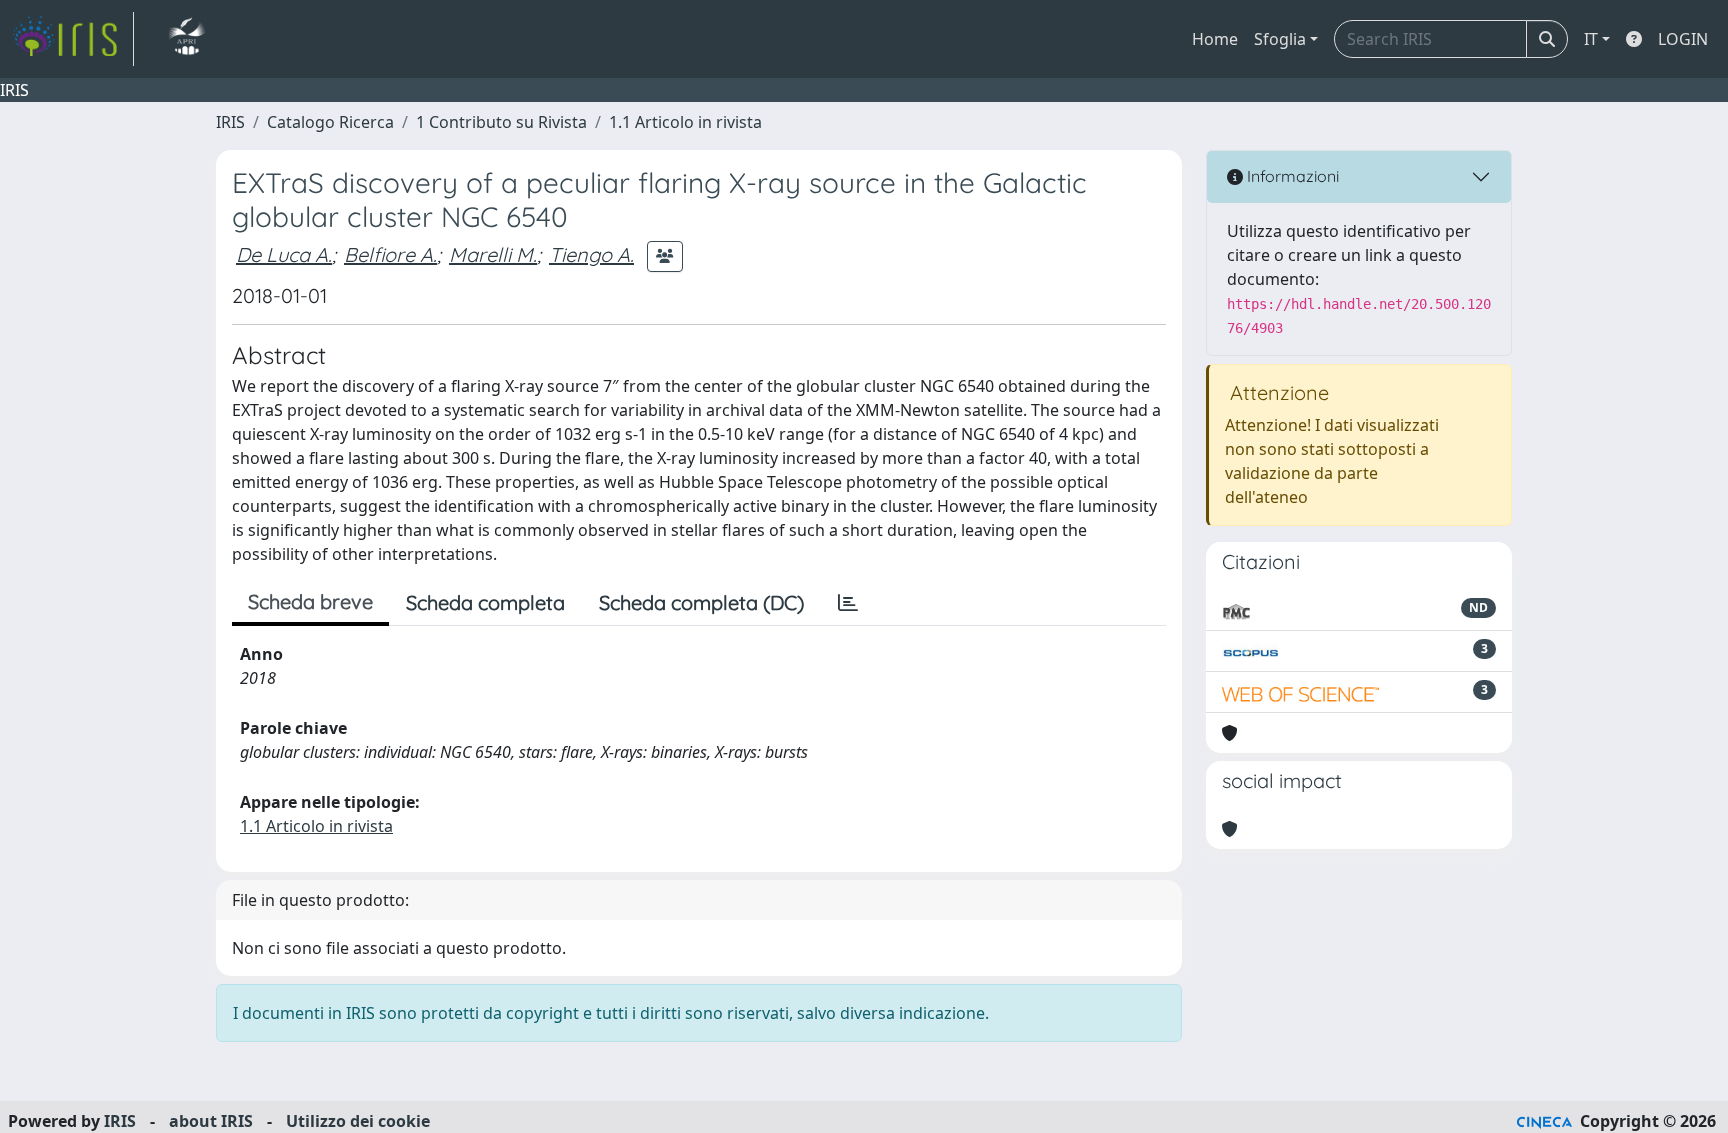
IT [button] (1591, 39)
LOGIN (1683, 39)
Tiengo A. (591, 254)
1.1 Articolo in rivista (685, 122)
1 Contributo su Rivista (501, 122)
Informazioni (1291, 176)
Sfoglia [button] (1280, 39)
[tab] (848, 603)
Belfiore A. (390, 254)
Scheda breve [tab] (310, 601)
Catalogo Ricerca (330, 122)
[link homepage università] (186, 39)
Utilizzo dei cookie (358, 1121)
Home (1215, 39)
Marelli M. (493, 254)
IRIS (230, 122)
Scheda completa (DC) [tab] (701, 602)
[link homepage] (73, 39)
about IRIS (211, 1121)
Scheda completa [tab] (485, 602)
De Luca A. (284, 254)
